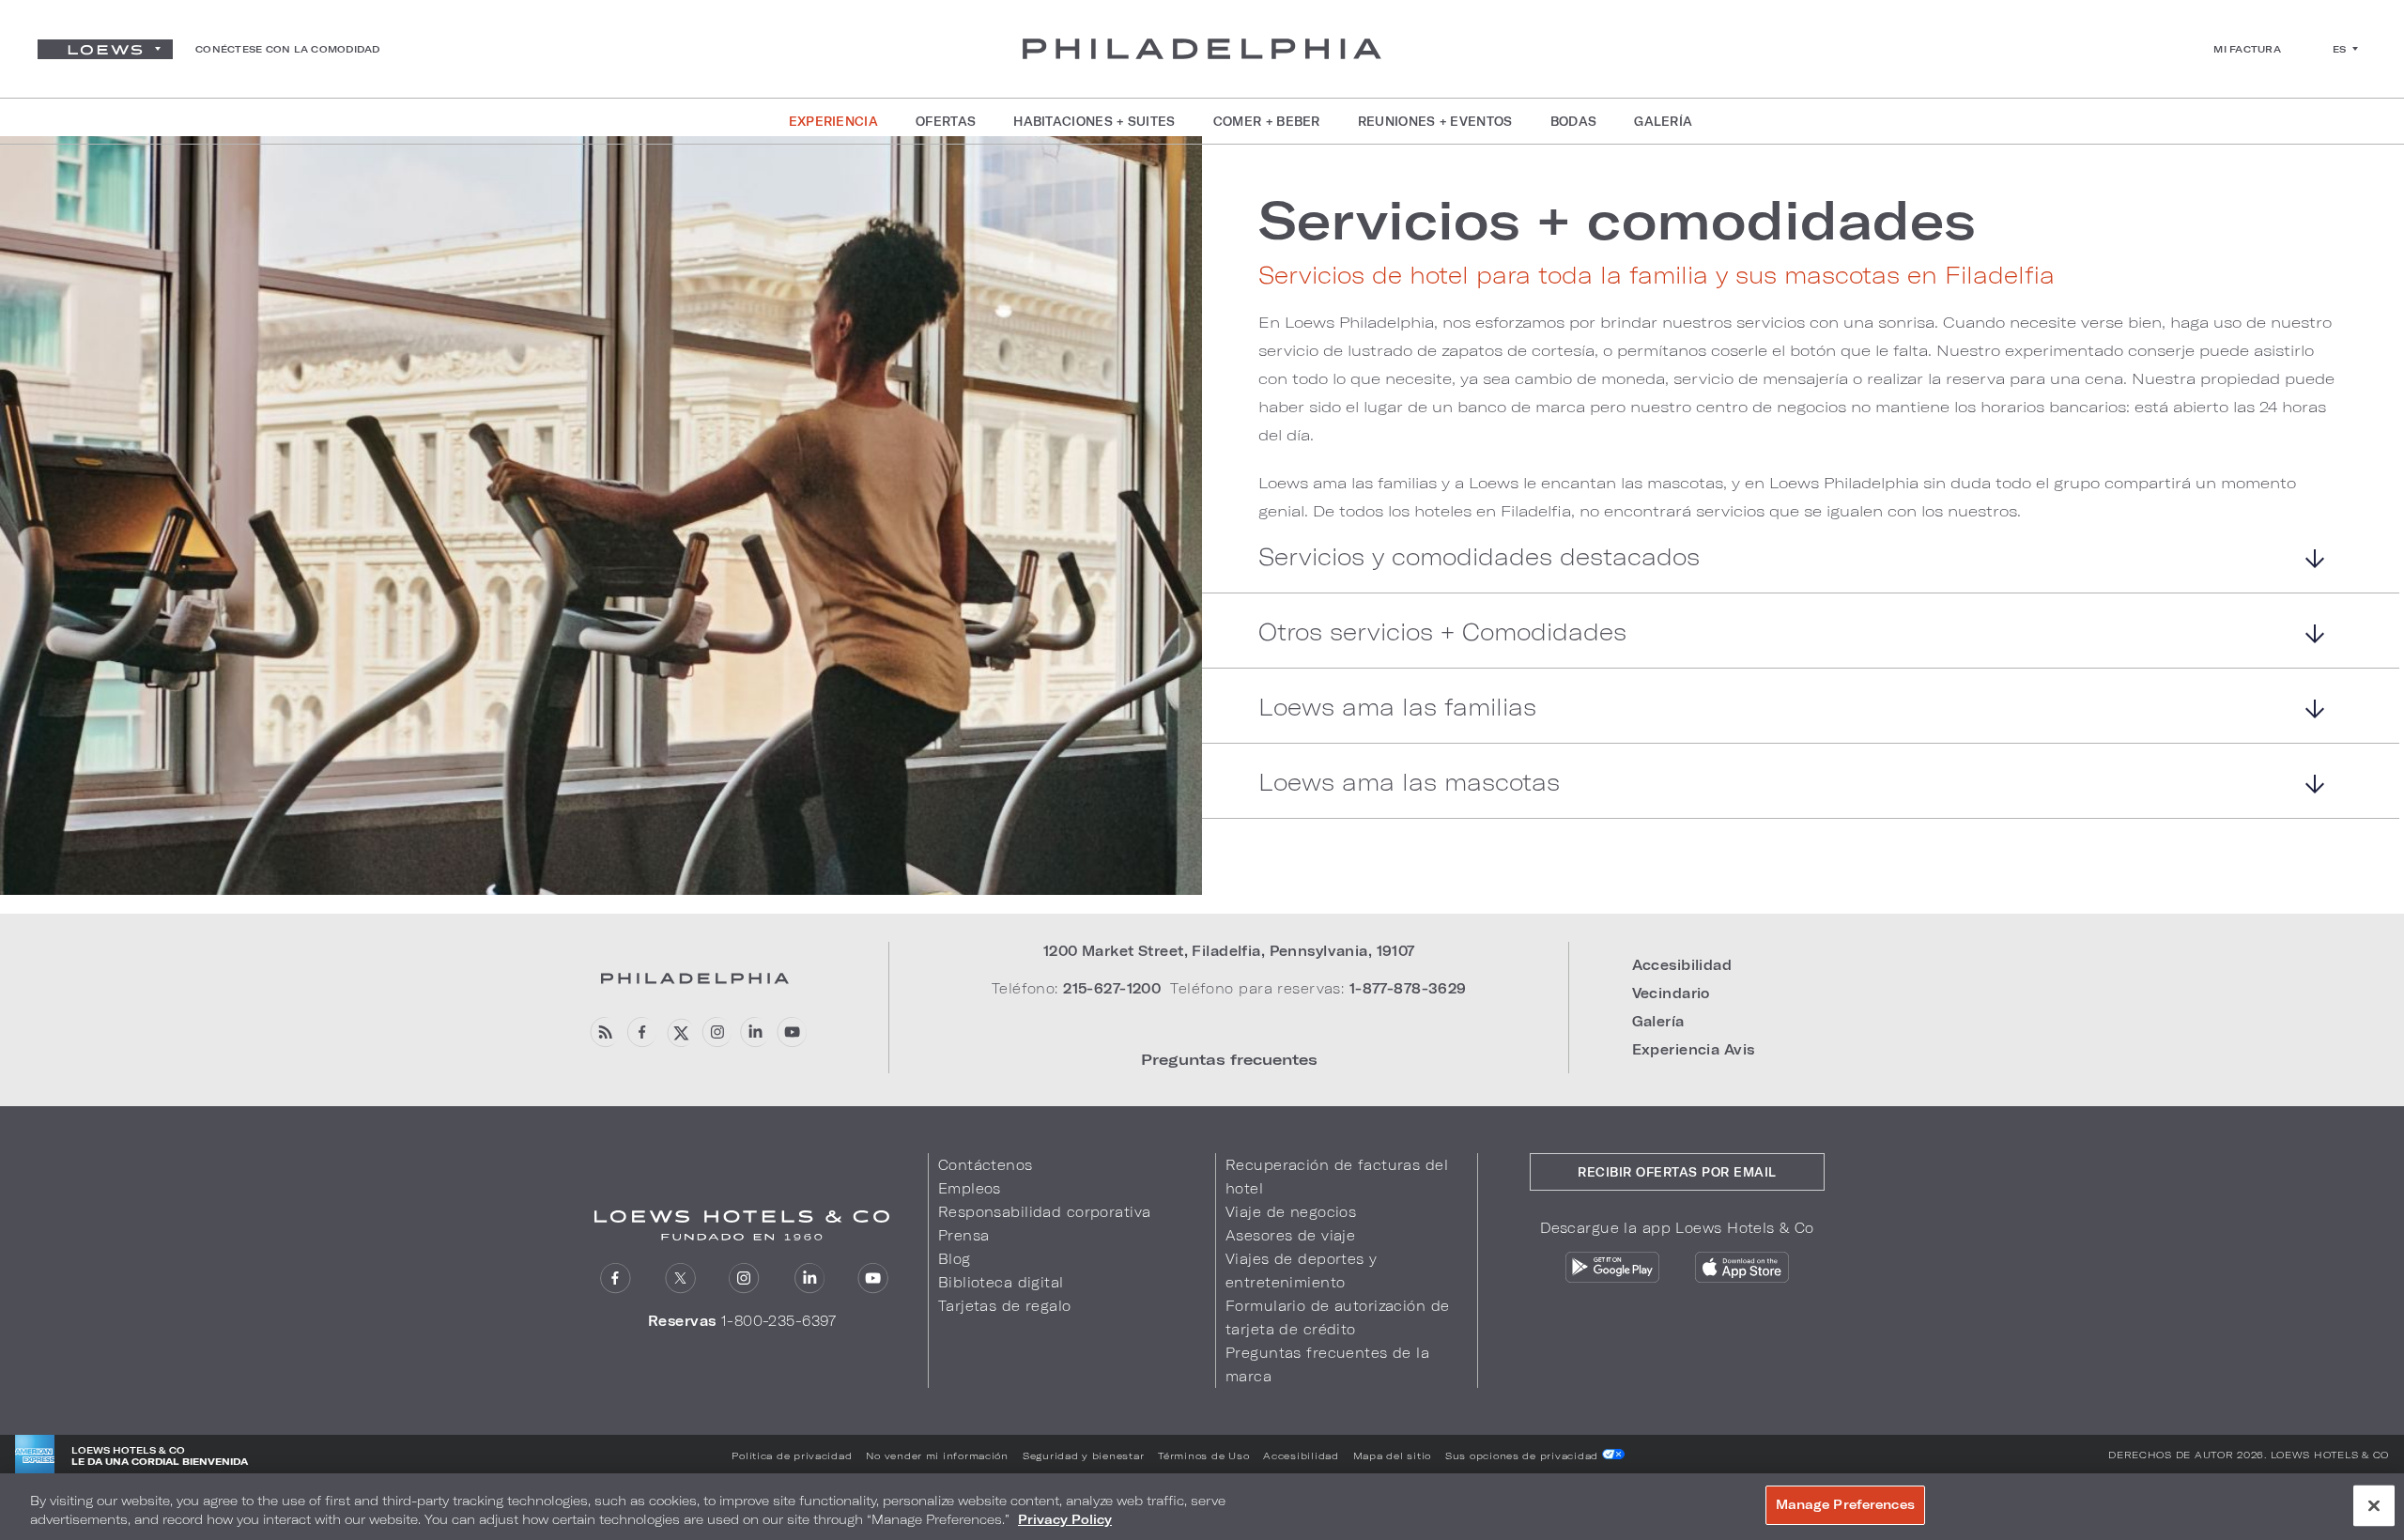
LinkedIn (809, 1278)
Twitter (680, 1278)
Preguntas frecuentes (1229, 1059)
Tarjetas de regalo (1005, 1306)
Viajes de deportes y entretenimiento (1302, 1270)
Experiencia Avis (1694, 1049)
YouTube (791, 1032)
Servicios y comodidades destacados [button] (1479, 557)
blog (603, 1032)
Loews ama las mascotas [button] (1409, 783)
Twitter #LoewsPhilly (678, 1032)
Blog (955, 1259)
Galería (1658, 1021)
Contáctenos (986, 1165)
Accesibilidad (1682, 965)
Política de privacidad (792, 1455)
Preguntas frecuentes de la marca (1327, 1364)
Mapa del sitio (1392, 1455)
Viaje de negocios (1291, 1212)
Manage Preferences (1845, 1504)
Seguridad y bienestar (1083, 1455)
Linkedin (754, 1032)
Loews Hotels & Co (2330, 1455)
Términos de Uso (1203, 1455)
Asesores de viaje (1290, 1235)
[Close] (2374, 1505)
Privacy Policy (1065, 1519)
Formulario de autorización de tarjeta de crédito (1337, 1317)
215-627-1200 (1112, 988)
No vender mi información (937, 1455)
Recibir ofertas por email (1677, 1172)
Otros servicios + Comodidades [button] (1442, 632)
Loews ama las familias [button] (1397, 708)
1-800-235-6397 (779, 1321)
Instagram (744, 1278)
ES (2340, 49)
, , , (1229, 951)
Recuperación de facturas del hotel (1337, 1177)
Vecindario (1671, 993)
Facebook (641, 1032)
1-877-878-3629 (1408, 988)
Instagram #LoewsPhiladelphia (716, 1032)
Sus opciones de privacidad (1524, 1455)
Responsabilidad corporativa (1045, 1212)
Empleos (970, 1188)
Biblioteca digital (1001, 1282)
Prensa (964, 1235)
